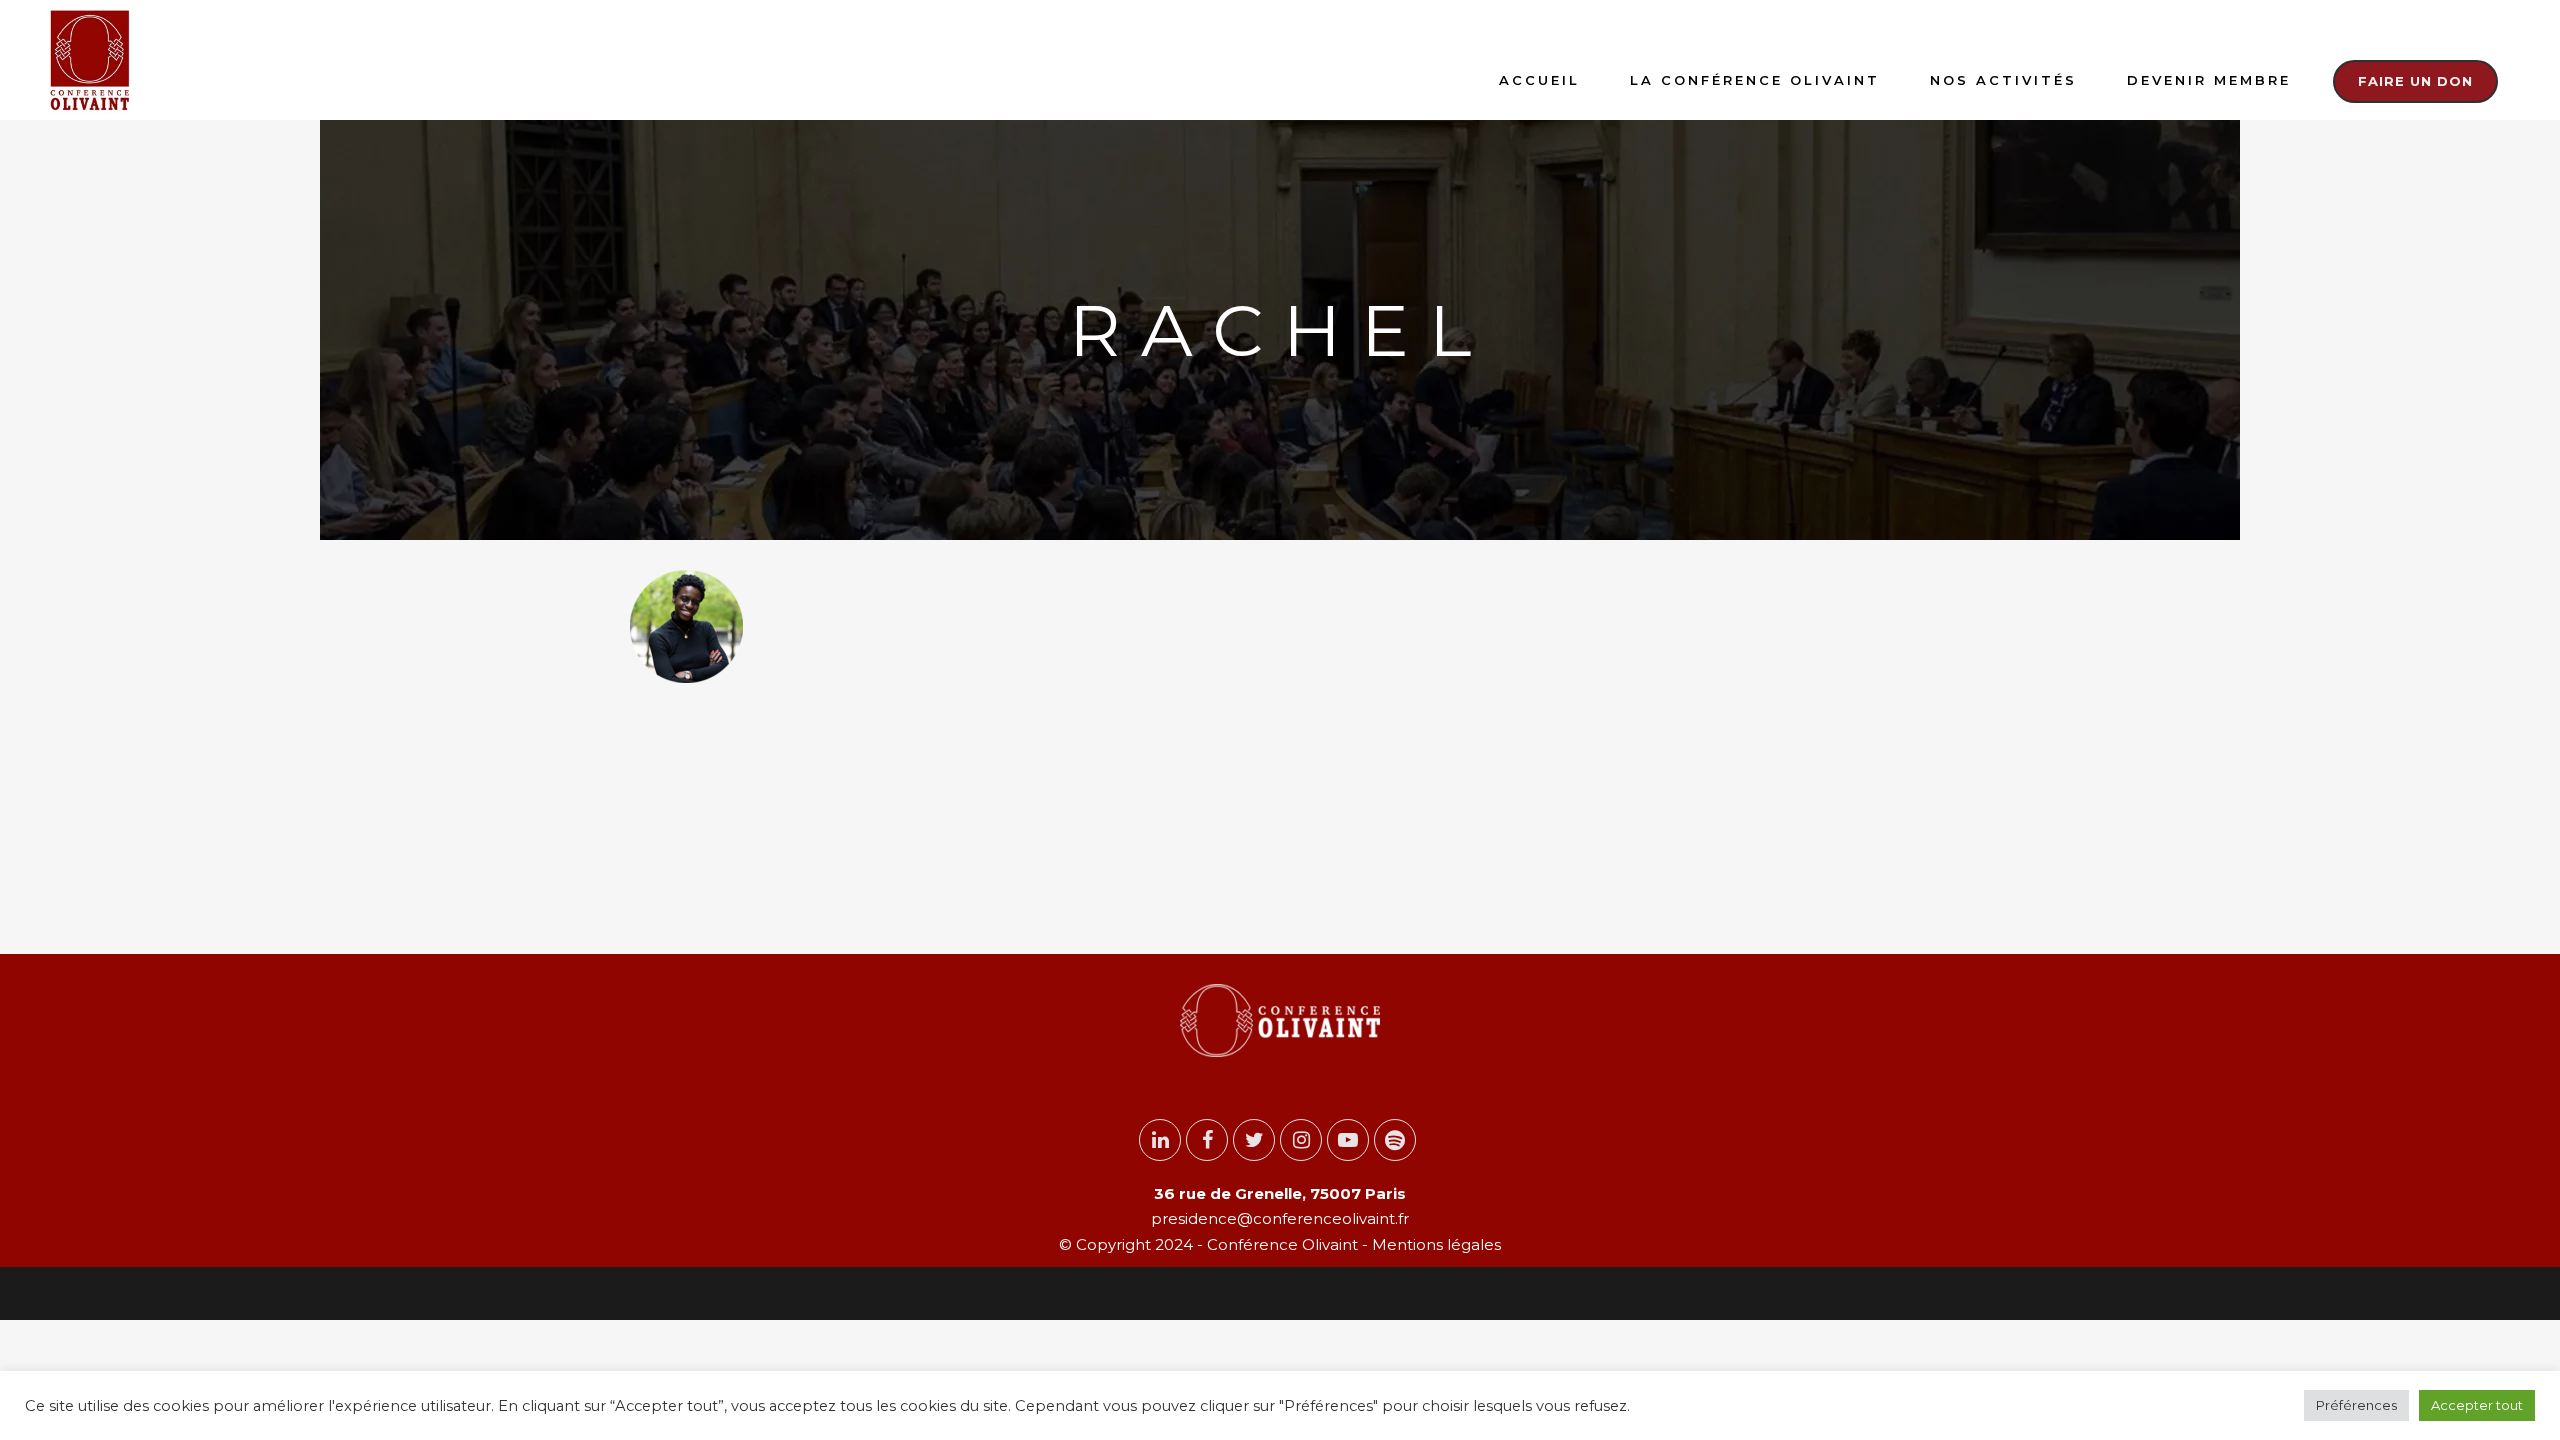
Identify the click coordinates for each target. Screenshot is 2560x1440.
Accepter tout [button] (2477, 1405)
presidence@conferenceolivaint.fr (1280, 1218)
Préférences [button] (2356, 1405)
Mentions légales (1434, 1244)
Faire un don (2415, 81)
